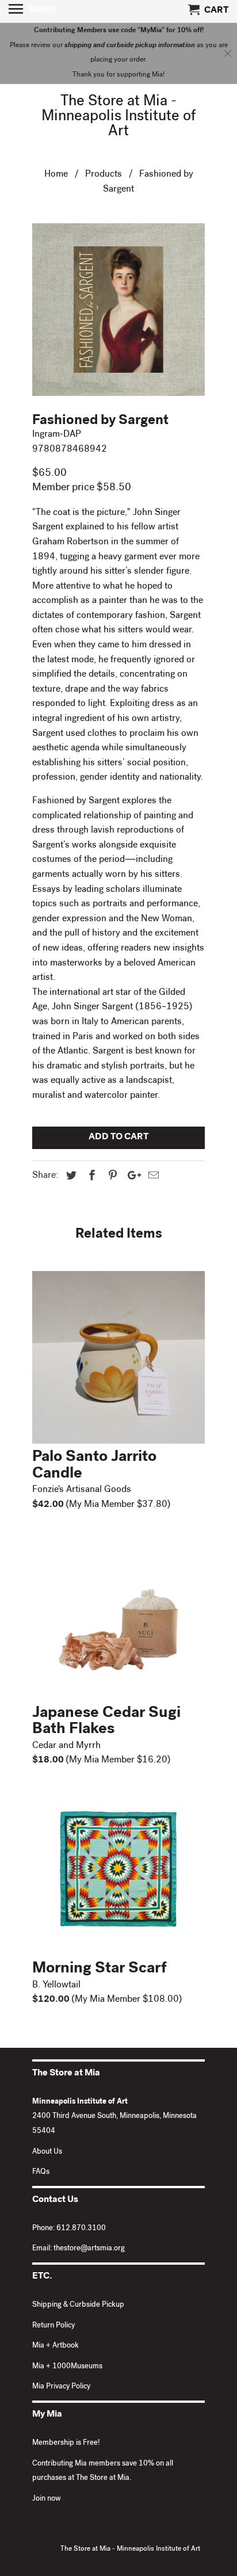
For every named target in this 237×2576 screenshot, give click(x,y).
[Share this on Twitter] (70, 1177)
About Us (47, 2152)
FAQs (41, 2172)
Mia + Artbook (56, 2346)
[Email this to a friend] (152, 1177)
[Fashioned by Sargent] (118, 310)
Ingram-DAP (57, 435)
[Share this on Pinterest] (111, 1177)
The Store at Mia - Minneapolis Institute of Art (119, 117)
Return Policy (53, 2326)
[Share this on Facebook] (90, 1177)
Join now (47, 2499)
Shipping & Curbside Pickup (78, 2305)
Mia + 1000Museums (67, 2367)
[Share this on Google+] (131, 1177)
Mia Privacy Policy (61, 2387)
